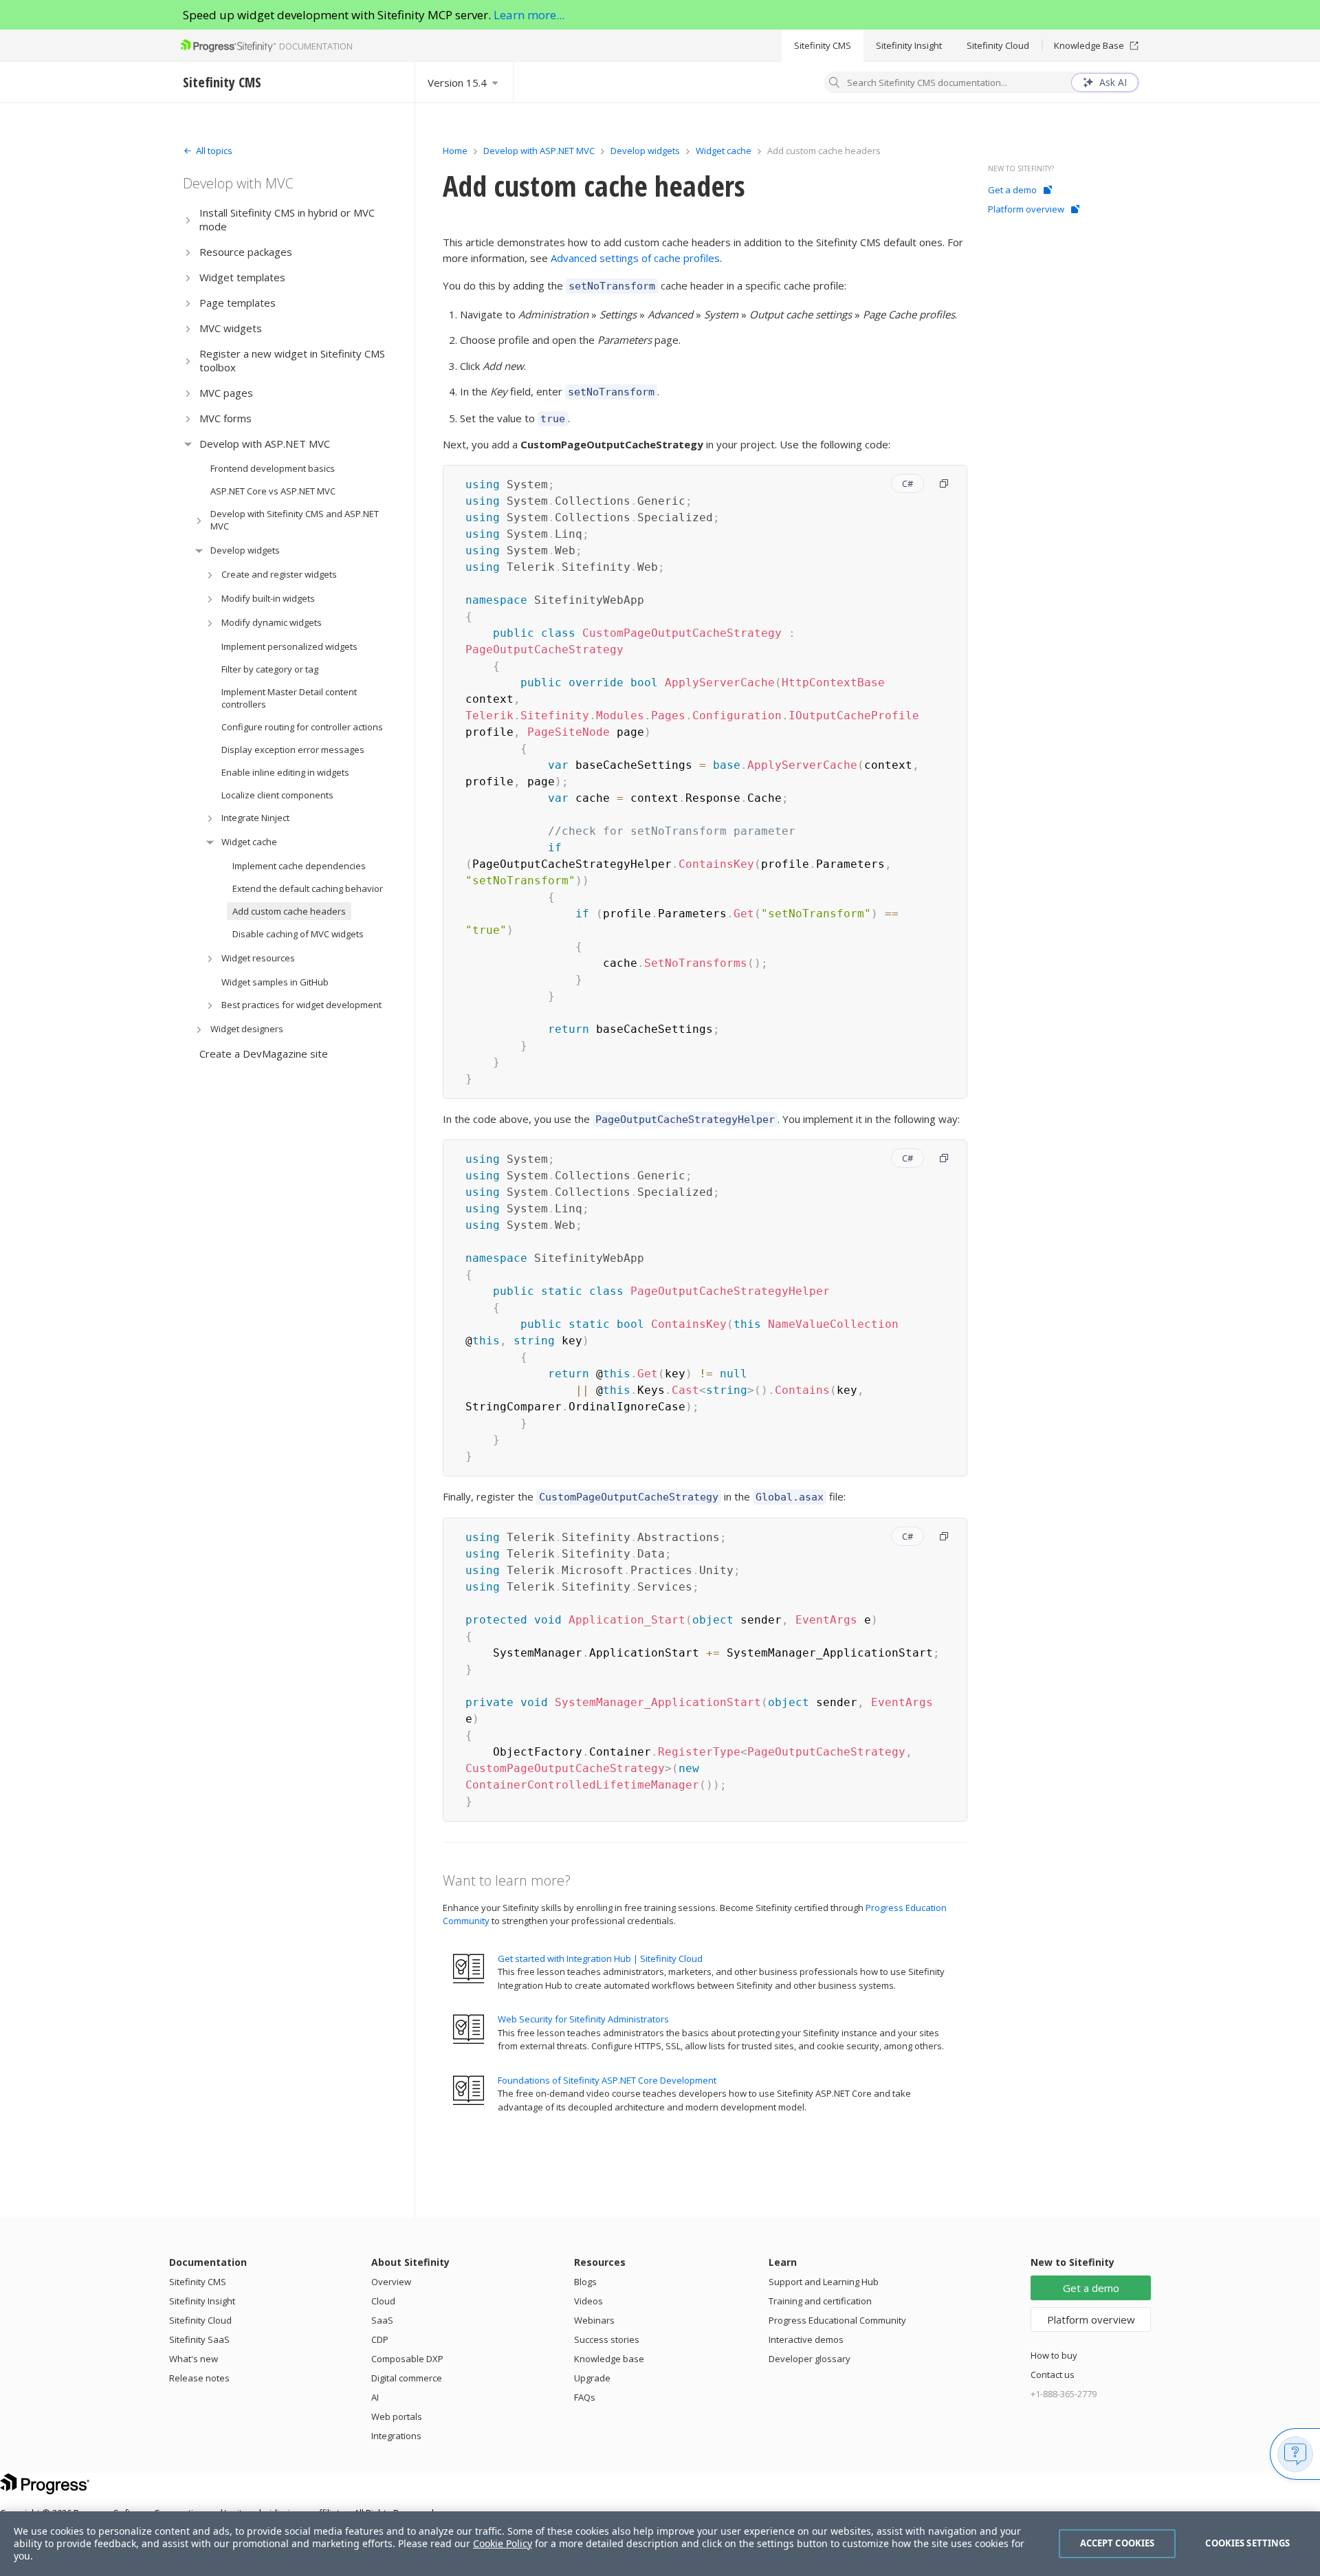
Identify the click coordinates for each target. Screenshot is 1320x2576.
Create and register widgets (279, 574)
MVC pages (226, 393)
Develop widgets (245, 550)
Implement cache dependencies (299, 866)
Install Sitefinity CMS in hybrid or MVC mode (287, 219)
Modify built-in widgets (268, 598)
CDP (380, 2339)
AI (375, 2397)
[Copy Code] (944, 483)
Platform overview (1026, 209)
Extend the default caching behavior (308, 888)
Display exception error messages (293, 750)
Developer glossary (810, 2359)
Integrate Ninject (255, 818)
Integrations (396, 2436)
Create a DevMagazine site (264, 1054)
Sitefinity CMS (823, 45)
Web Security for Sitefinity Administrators (583, 2019)
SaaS (382, 2320)
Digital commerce (407, 2378)
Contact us (1053, 2375)
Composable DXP (407, 2359)
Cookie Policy (503, 2543)
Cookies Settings (1247, 2543)
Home (455, 151)
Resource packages (246, 252)
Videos (588, 2301)
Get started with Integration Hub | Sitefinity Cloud (600, 1958)
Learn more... (529, 15)
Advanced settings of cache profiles (635, 258)
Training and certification (820, 2301)
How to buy (1054, 2355)
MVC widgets (231, 328)
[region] (660, 2544)
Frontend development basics (273, 468)
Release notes (199, 2378)
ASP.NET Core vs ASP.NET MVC (273, 491)
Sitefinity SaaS (199, 2339)
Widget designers (247, 1029)
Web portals (397, 2416)
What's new (194, 2359)
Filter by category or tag (270, 669)
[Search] (835, 84)
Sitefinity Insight (909, 45)
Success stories (607, 2339)
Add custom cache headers (289, 911)
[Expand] (188, 220)
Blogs (585, 2282)
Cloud (383, 2301)
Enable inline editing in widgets (285, 772)
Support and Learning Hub (824, 2282)
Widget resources (258, 958)
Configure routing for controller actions (302, 727)
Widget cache (249, 842)
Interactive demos (806, 2339)
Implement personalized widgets (289, 646)
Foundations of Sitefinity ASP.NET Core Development (607, 2080)
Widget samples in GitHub (275, 982)
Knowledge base (609, 2359)
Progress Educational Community (837, 2320)
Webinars (594, 2320)
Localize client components (277, 795)
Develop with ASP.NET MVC (265, 444)
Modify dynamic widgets (272, 622)
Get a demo (1012, 190)
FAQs (585, 2397)
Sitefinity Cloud (998, 45)
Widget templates (242, 277)
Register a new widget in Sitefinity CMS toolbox (292, 360)
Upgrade (592, 2378)
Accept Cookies (1118, 2543)
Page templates (238, 303)
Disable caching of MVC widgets (298, 934)
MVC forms (225, 418)
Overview (391, 2282)
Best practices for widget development (301, 1005)
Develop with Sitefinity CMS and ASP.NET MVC (295, 520)
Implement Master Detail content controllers (289, 698)
